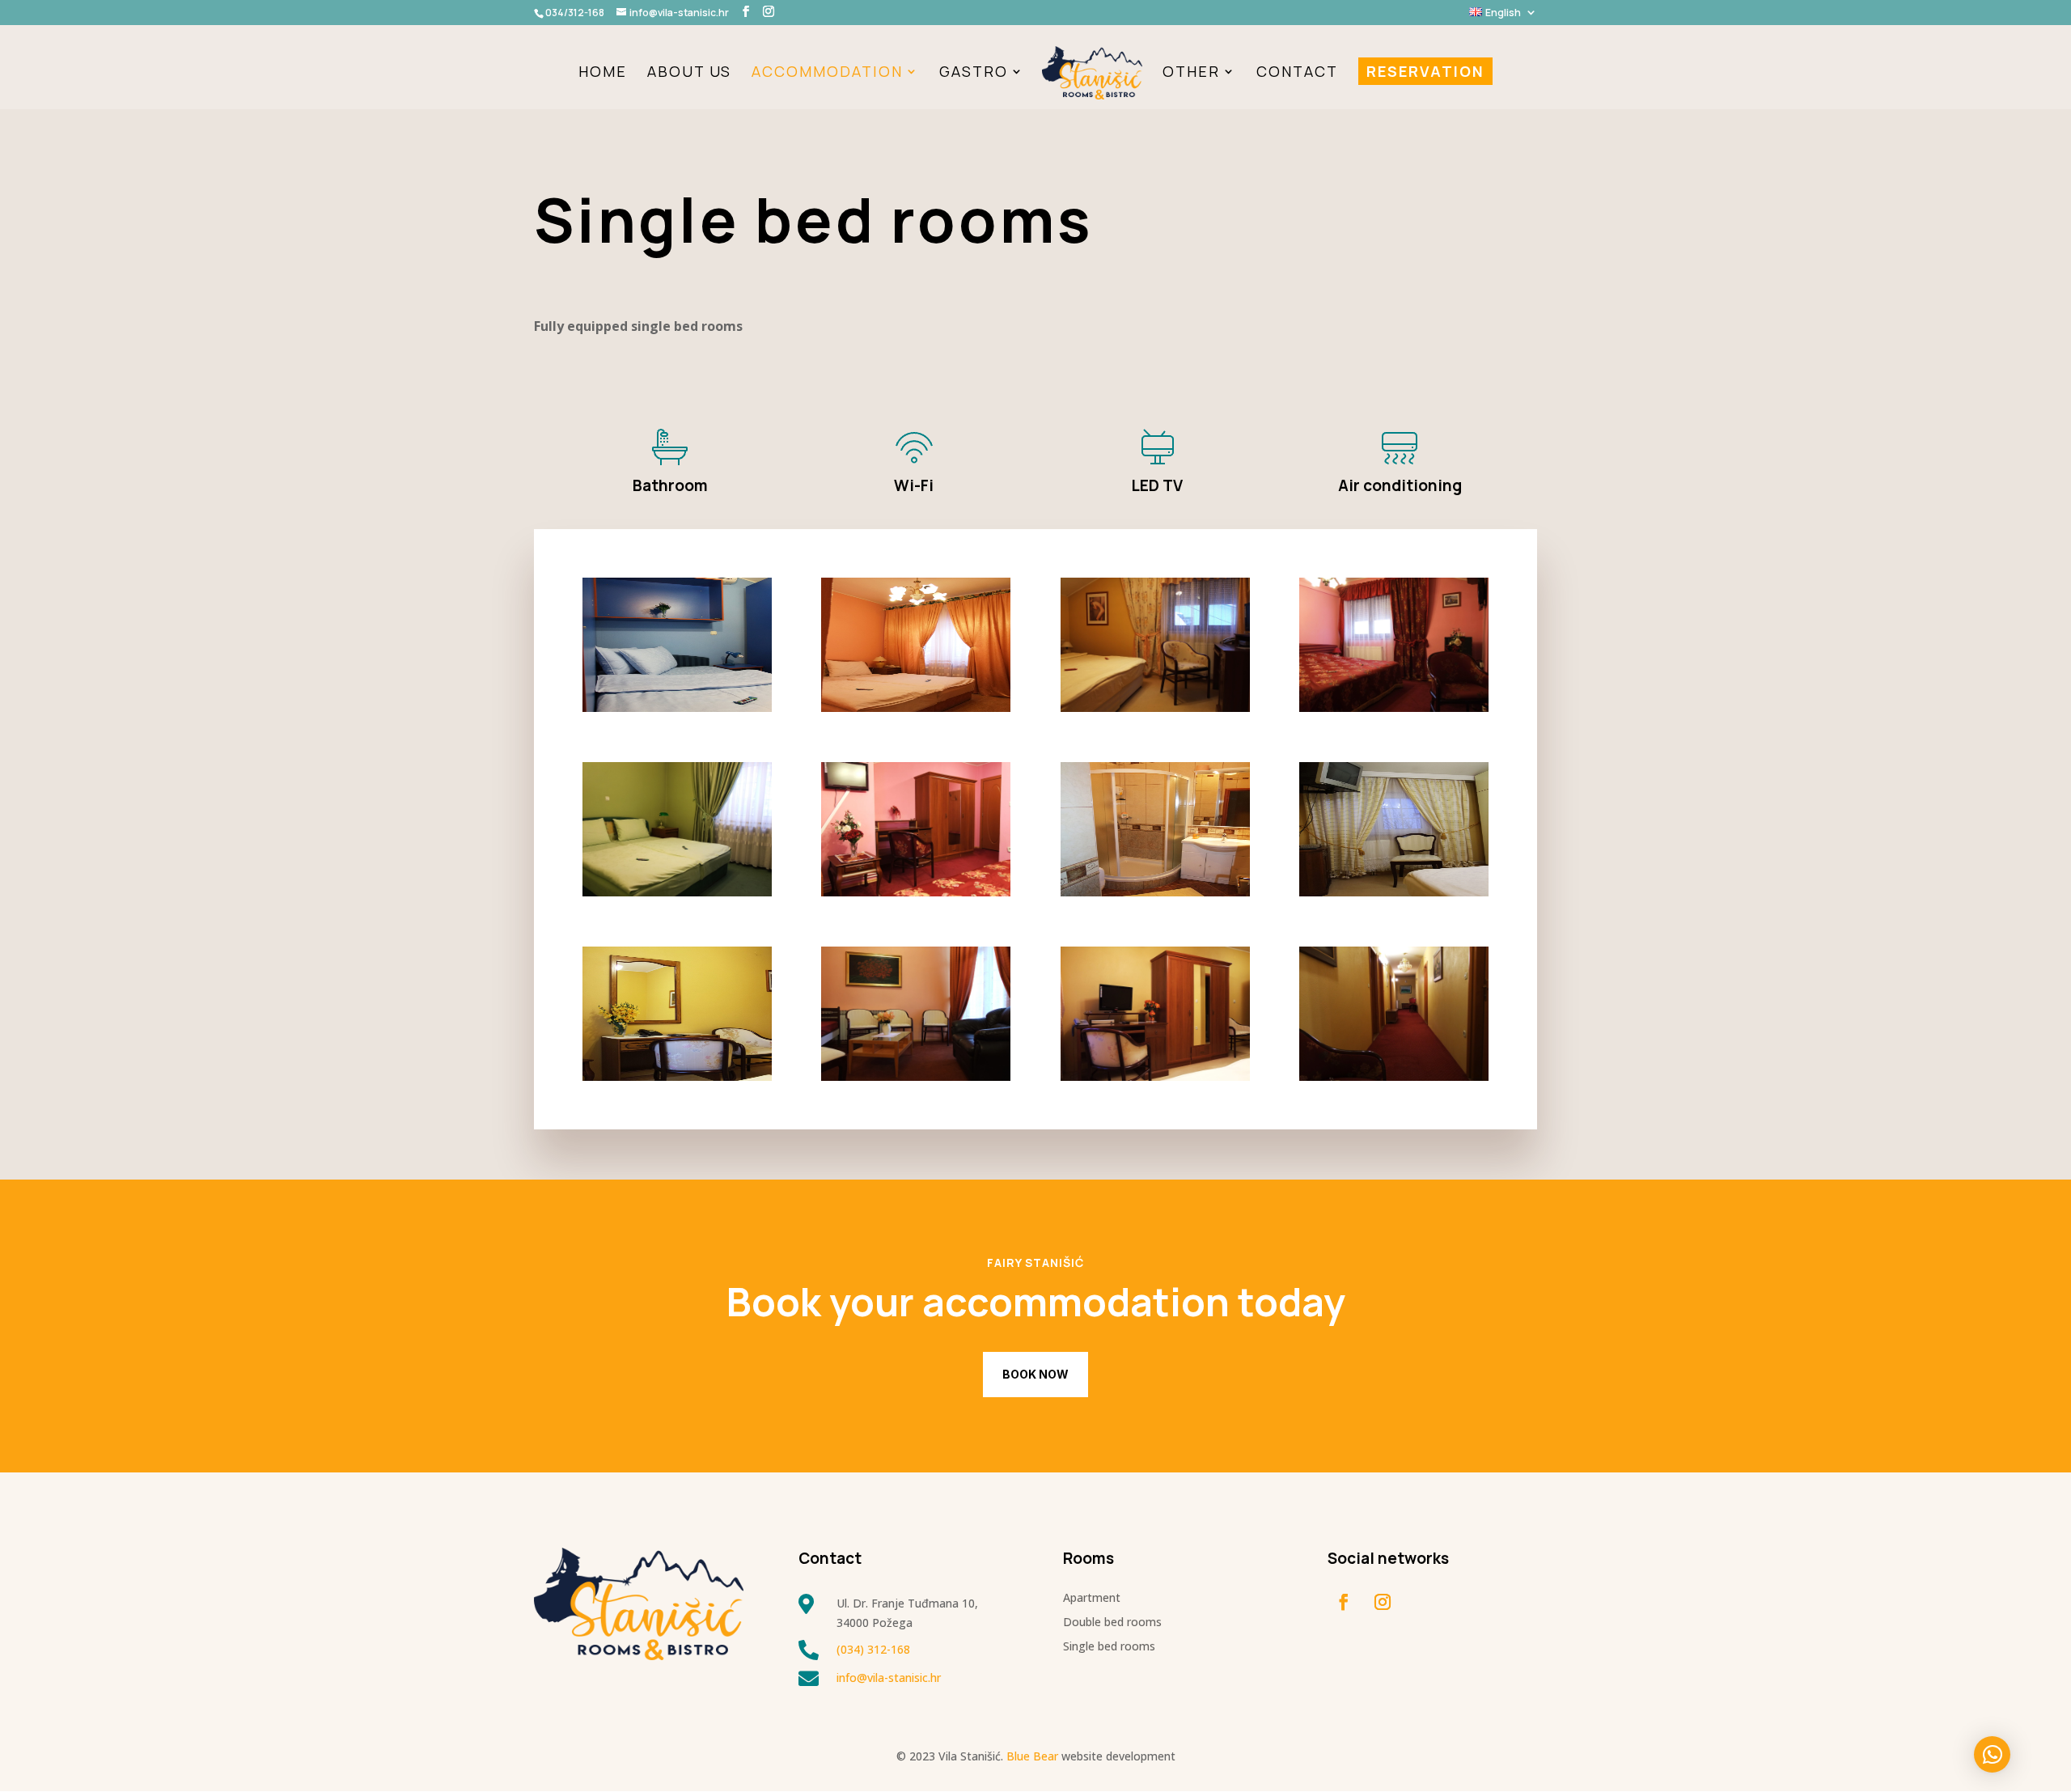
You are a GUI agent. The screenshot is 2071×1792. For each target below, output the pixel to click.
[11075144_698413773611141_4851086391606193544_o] (1155, 892)
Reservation (1425, 71)
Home (603, 73)
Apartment (1092, 1599)
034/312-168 (575, 13)
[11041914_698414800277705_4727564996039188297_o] (1394, 1076)
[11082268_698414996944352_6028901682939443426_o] (916, 892)
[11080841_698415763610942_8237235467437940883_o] (677, 707)
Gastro (974, 73)
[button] (1992, 1754)
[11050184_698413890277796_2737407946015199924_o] (677, 1076)
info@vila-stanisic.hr (889, 1678)
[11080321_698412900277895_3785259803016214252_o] (916, 707)
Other (1191, 73)
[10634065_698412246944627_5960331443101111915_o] (677, 892)
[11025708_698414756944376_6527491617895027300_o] (1394, 707)
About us (689, 73)
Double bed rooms (1112, 1623)
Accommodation (827, 73)
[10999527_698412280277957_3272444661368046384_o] (916, 1076)
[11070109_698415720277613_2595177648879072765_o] (1155, 707)
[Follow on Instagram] (1383, 1602)
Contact (1297, 73)
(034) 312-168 (873, 1649)
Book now (1035, 1374)
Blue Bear (1032, 1756)
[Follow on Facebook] (1344, 1602)
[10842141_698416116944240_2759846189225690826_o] (1155, 1076)
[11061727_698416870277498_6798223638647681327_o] (1394, 892)
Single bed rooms (1109, 1647)
